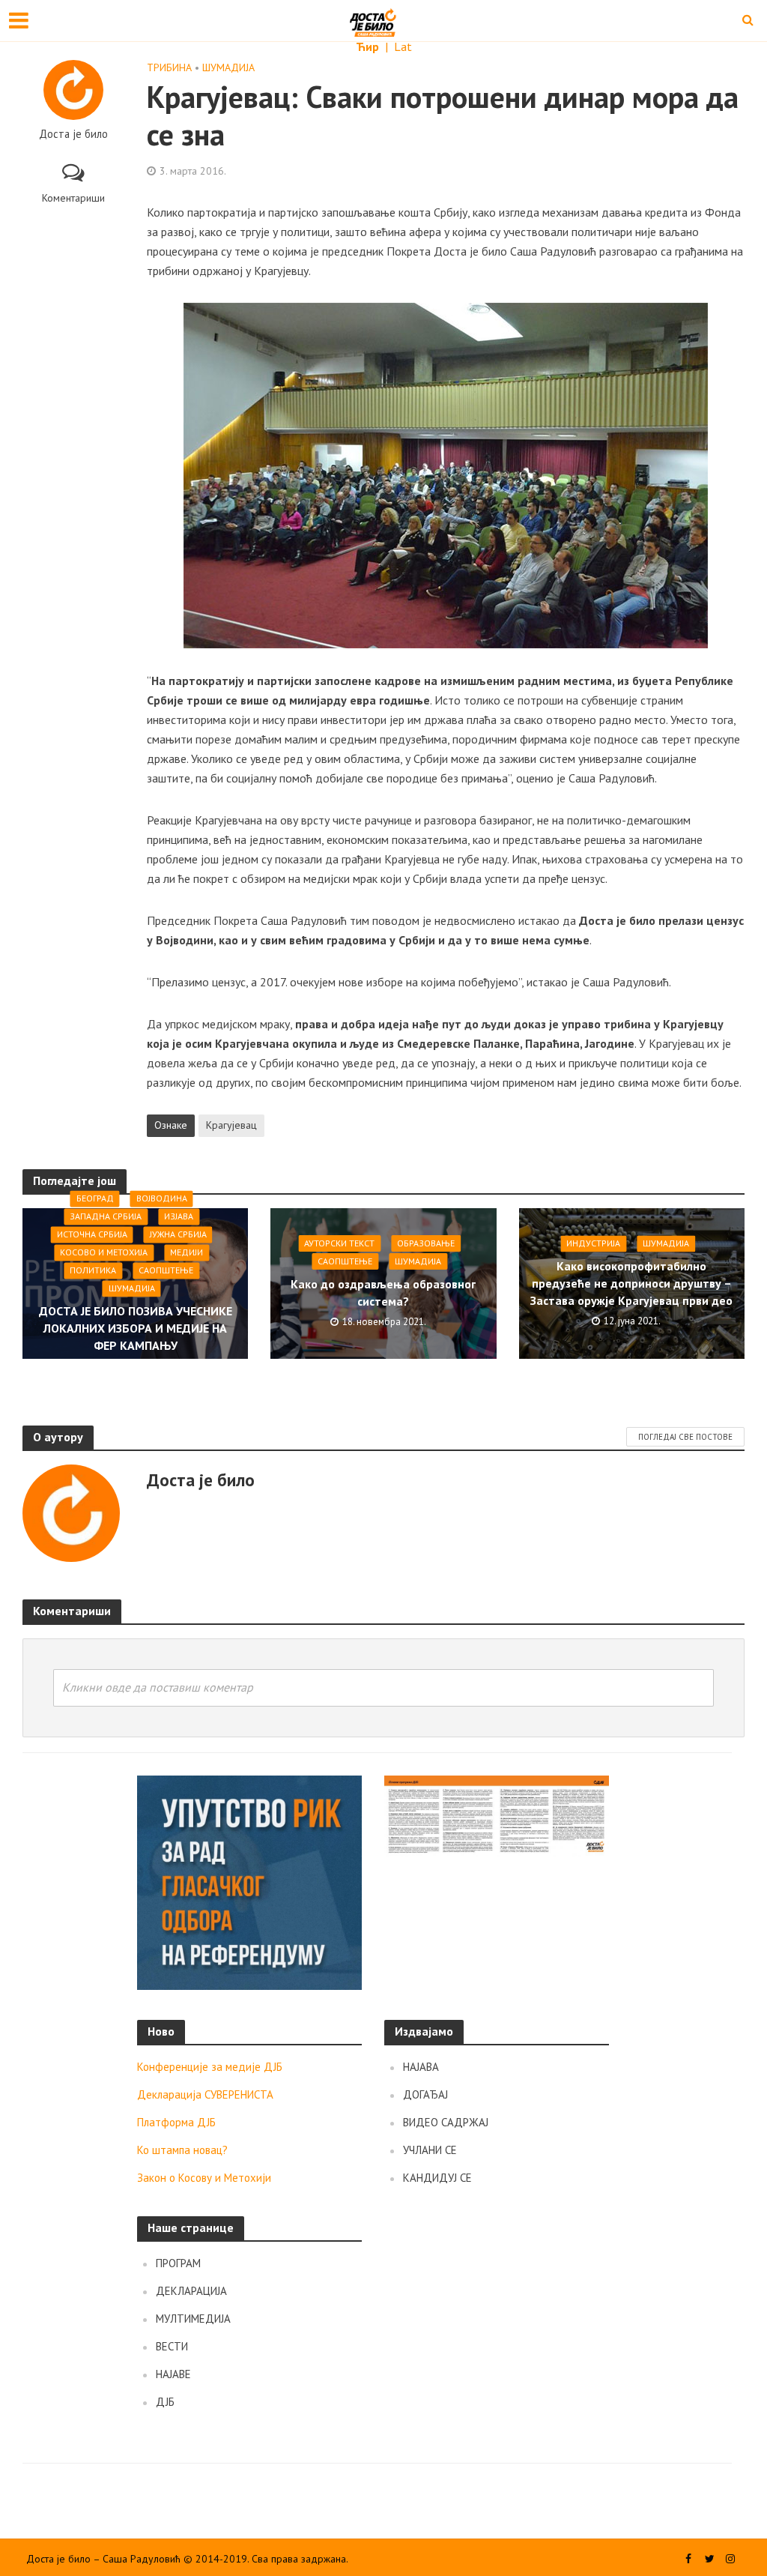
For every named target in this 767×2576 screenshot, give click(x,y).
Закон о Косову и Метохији (204, 2178)
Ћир (369, 46)
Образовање (426, 1243)
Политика (93, 1270)
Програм (178, 2263)
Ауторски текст (339, 1243)
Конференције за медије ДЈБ (210, 2067)
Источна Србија (92, 1234)
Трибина (169, 67)
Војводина (162, 1198)
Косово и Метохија (104, 1252)
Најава (421, 2067)
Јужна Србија (178, 1234)
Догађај (425, 2094)
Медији (187, 1252)
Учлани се (430, 2150)
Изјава (179, 1216)
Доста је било (73, 134)
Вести (172, 2346)
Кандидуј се (437, 2178)
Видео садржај (446, 2122)
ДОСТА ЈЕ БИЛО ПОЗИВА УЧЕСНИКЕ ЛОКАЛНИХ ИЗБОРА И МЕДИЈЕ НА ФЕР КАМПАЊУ (136, 1328)
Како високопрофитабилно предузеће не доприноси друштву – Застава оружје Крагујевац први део (631, 1283)
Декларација (191, 2291)
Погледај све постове (685, 1437)
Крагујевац (231, 1125)
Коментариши (73, 198)
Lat (403, 46)
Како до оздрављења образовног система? (383, 1292)
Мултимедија (193, 2319)
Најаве (173, 2374)
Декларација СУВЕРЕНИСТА (205, 2094)
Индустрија (593, 1243)
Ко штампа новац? (182, 2150)
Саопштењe (166, 1270)
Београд (95, 1198)
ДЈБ (165, 2402)
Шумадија (228, 67)
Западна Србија (106, 1216)
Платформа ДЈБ (176, 2122)
